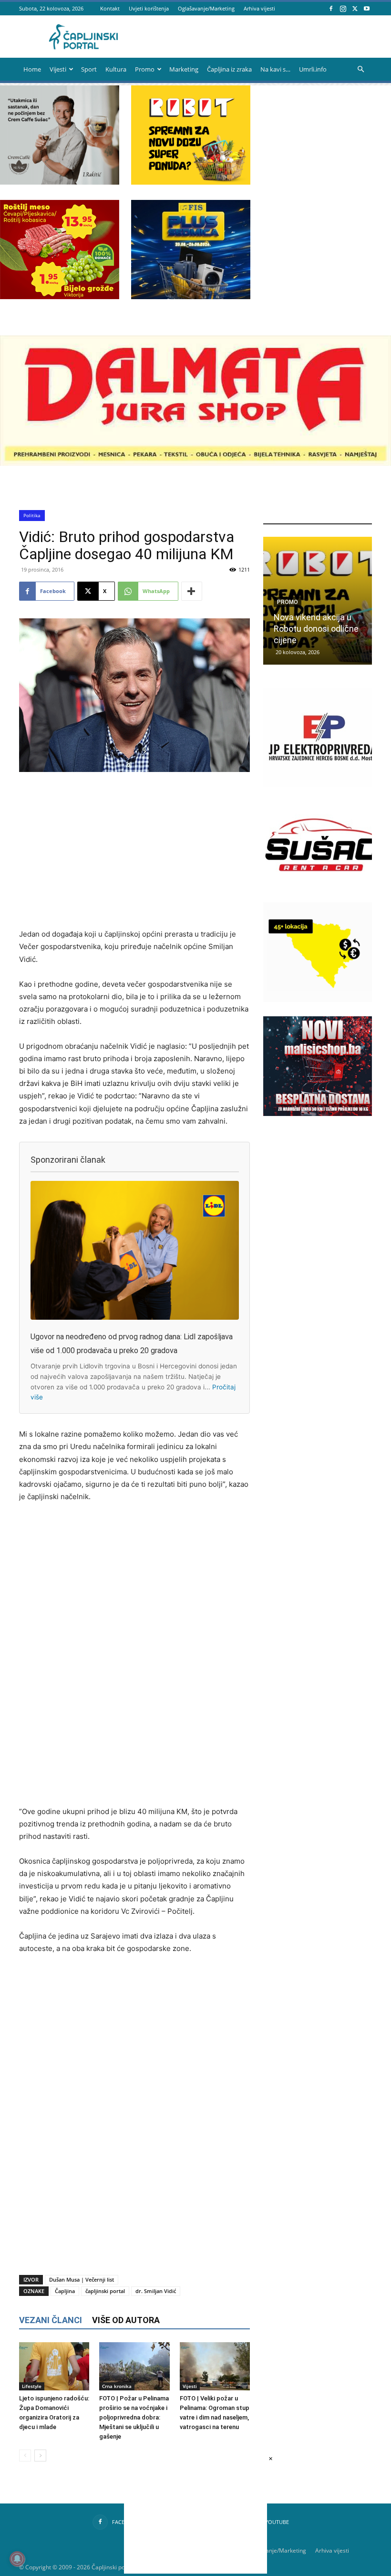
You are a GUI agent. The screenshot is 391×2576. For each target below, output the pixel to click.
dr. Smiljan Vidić (156, 2291)
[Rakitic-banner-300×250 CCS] (60, 182)
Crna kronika (117, 2386)
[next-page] (40, 2456)
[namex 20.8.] (60, 297)
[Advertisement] (134, 851)
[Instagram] (343, 8)
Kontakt (110, 8)
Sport (89, 69)
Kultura (116, 69)
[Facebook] (331, 8)
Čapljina (65, 2291)
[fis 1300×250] (191, 250)
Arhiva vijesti (259, 8)
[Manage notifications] (17, 2559)
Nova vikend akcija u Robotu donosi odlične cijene (316, 629)
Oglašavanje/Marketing (206, 8)
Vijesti (58, 69)
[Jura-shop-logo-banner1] (195, 463)
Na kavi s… (275, 69)
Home (32, 69)
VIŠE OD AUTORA (126, 2320)
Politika (32, 515)
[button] (360, 69)
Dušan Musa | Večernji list (82, 2279)
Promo (145, 69)
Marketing (184, 69)
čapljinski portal (105, 2291)
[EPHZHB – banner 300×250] (323, 785)
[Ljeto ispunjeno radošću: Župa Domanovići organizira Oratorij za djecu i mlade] (54, 2366)
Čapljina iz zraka (229, 69)
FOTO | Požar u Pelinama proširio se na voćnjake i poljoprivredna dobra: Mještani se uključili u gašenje (134, 2417)
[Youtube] (367, 8)
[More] (192, 591)
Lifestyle (32, 2386)
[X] (355, 8)
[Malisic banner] (323, 1113)
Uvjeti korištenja (149, 8)
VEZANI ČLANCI (51, 2320)
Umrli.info (313, 69)
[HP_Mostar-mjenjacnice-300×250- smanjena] (323, 999)
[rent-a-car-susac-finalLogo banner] (323, 892)
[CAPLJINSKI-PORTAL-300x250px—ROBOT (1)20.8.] (191, 182)
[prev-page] (25, 2456)
